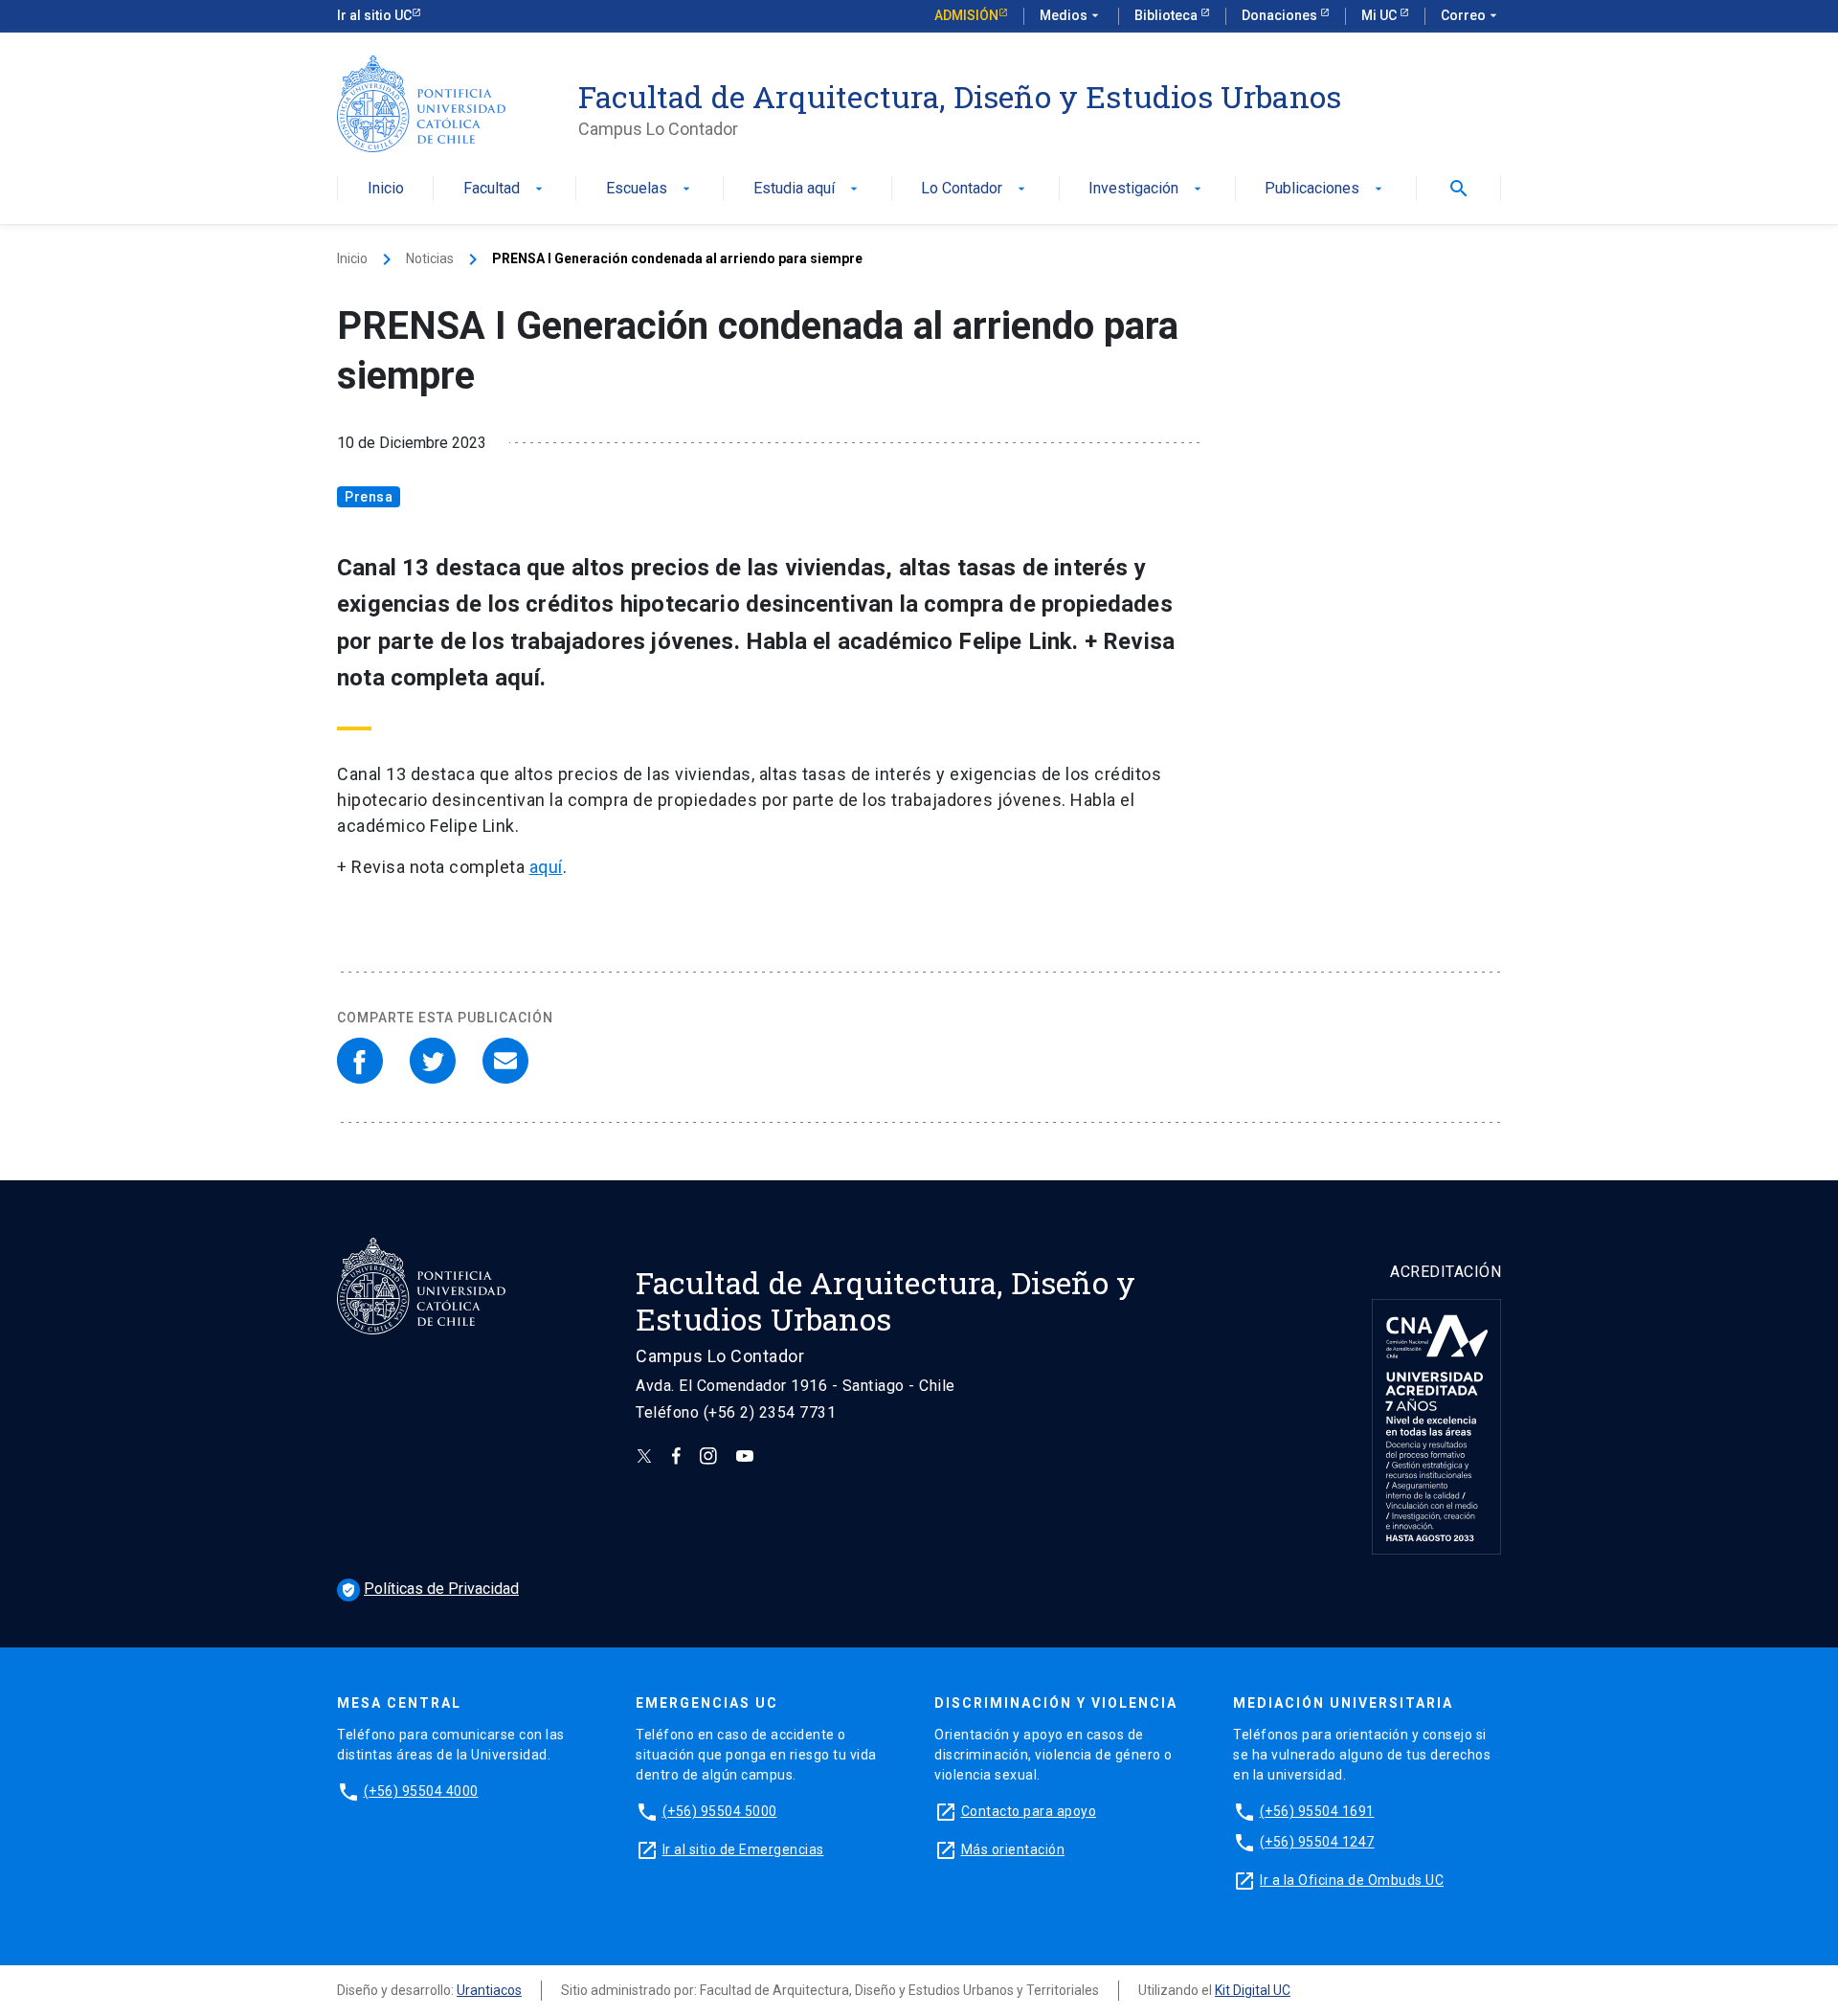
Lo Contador (975, 189)
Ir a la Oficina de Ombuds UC (1352, 1880)
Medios (1071, 15)
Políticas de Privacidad (430, 1589)
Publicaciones (1325, 189)
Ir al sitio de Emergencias (743, 1849)
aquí (546, 867)
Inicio (386, 189)
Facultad (505, 189)
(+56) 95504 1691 (1317, 1811)
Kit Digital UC (1253, 1990)
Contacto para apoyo (1029, 1811)
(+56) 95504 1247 (1317, 1842)
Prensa (369, 497)
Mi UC (1380, 15)
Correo (1471, 15)
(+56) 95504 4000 (421, 1791)
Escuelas (650, 189)
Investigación (1147, 189)
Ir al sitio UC (374, 15)
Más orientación (1013, 1849)
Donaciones (1281, 15)
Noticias (430, 258)
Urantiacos (489, 1990)
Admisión (966, 15)
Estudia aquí (807, 189)
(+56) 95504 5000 (720, 1811)
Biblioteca (1167, 15)
